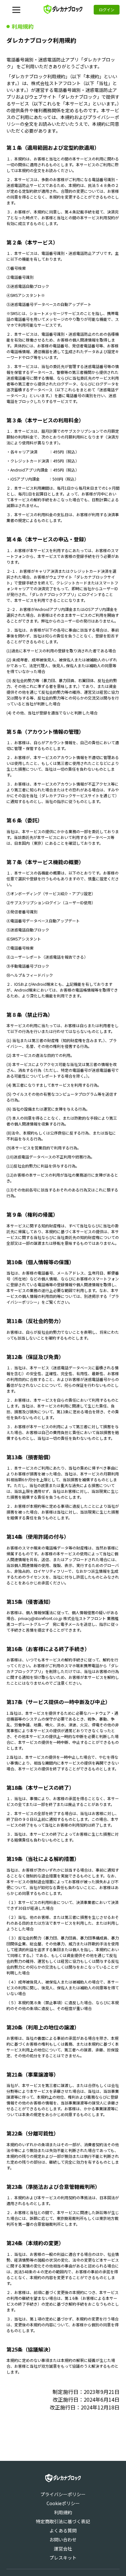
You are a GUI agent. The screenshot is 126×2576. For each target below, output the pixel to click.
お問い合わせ (63, 2539)
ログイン (107, 10)
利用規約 (63, 2512)
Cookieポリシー (63, 2503)
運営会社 (63, 2549)
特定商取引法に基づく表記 (63, 2521)
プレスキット (63, 2558)
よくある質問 (63, 2530)
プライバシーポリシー (63, 2494)
